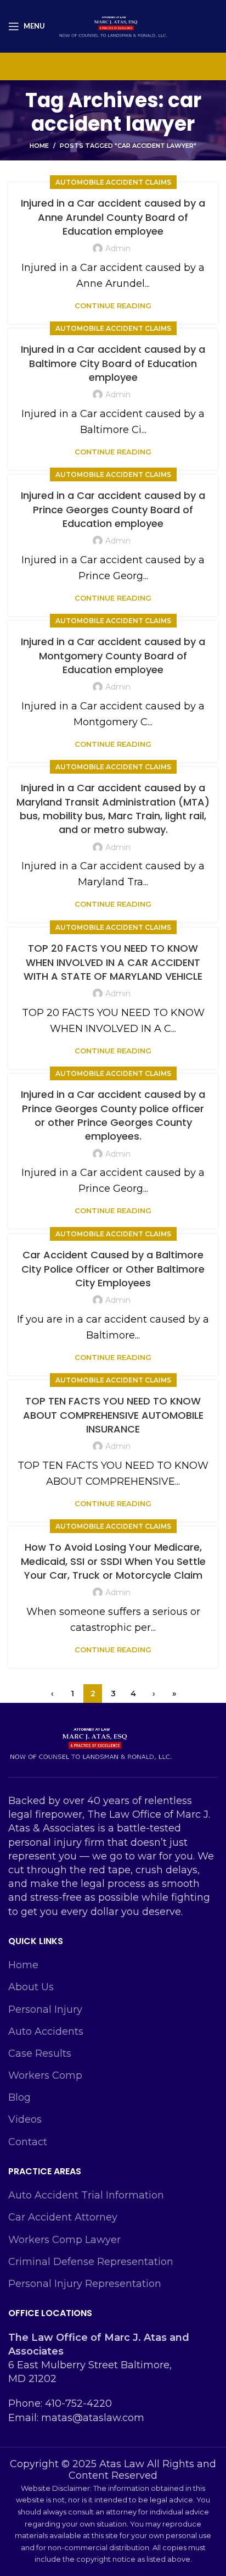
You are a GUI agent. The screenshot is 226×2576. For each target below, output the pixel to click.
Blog (19, 2097)
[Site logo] (113, 25)
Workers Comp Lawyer (64, 2240)
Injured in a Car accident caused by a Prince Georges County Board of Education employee (113, 509)
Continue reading (113, 306)
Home (39, 146)
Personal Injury (45, 2009)
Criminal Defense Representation (91, 2262)
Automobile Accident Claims (113, 182)
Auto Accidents (46, 2031)
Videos (25, 2119)
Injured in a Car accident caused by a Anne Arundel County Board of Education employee (113, 217)
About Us (31, 1987)
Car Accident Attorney (63, 2217)
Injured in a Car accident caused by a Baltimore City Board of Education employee (113, 363)
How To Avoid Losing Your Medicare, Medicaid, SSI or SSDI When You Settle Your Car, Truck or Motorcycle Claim (113, 1561)
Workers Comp (45, 2075)
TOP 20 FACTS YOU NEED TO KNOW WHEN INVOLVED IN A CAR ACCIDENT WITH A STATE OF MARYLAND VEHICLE (113, 962)
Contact (28, 2142)
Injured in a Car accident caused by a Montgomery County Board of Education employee (113, 655)
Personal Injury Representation (85, 2284)
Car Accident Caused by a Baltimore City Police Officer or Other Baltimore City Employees (113, 1268)
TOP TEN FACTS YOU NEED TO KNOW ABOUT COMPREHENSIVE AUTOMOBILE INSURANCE (113, 1415)
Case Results (40, 2053)
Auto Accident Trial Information (86, 2195)
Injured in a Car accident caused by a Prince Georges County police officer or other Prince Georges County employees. (113, 1115)
